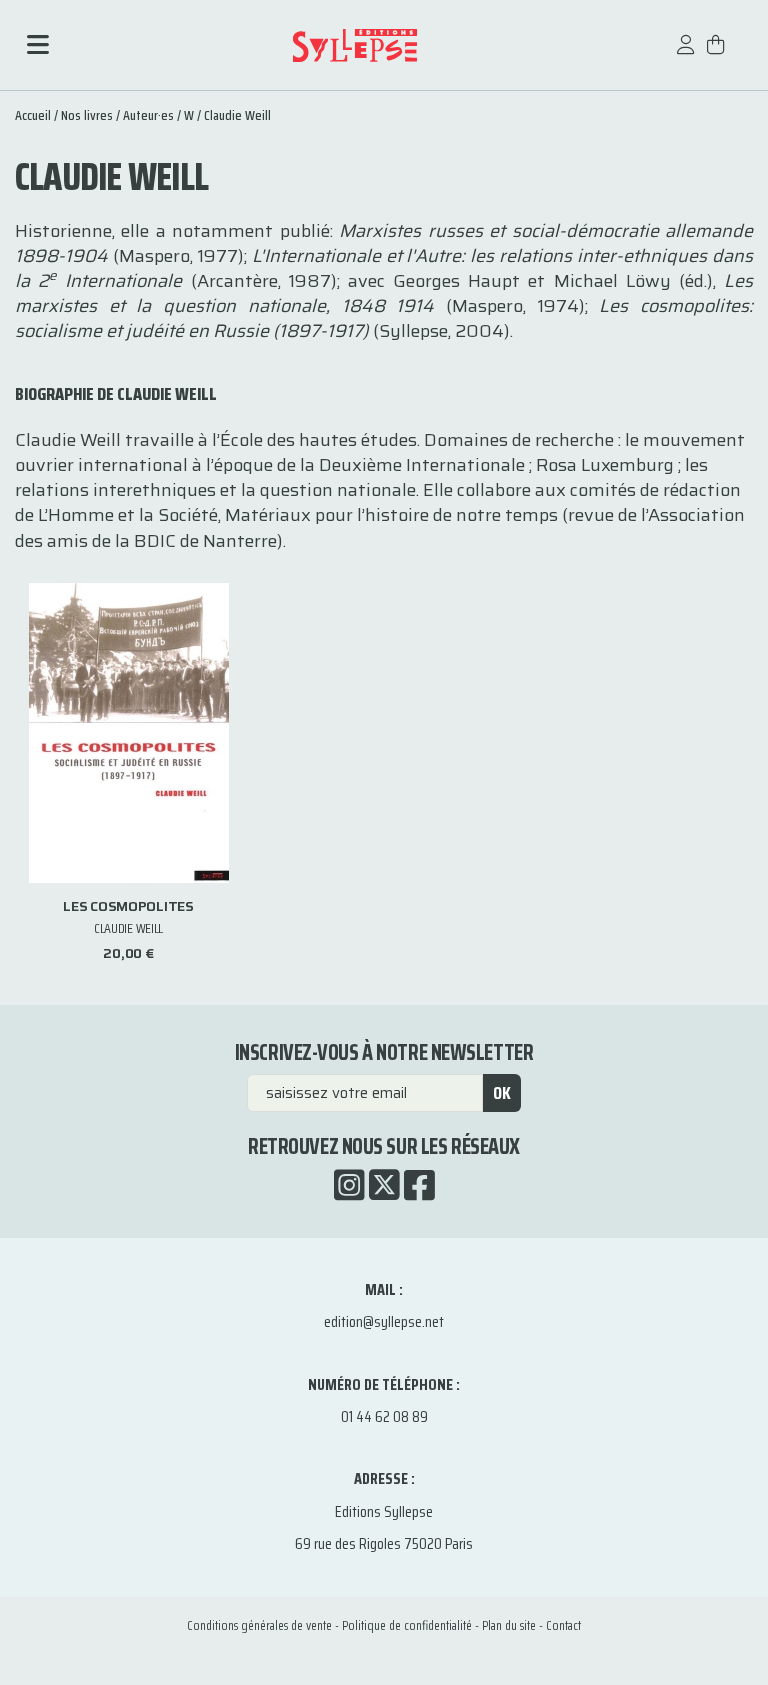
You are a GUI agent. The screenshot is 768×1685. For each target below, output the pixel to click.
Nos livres (87, 115)
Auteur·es (148, 115)
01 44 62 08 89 (384, 1416)
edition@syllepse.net (384, 1321)
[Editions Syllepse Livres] (355, 45)
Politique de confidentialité (407, 1625)
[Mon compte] (686, 54)
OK (502, 1093)
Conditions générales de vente (259, 1625)
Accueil (33, 115)
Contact (563, 1625)
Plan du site (509, 1625)
